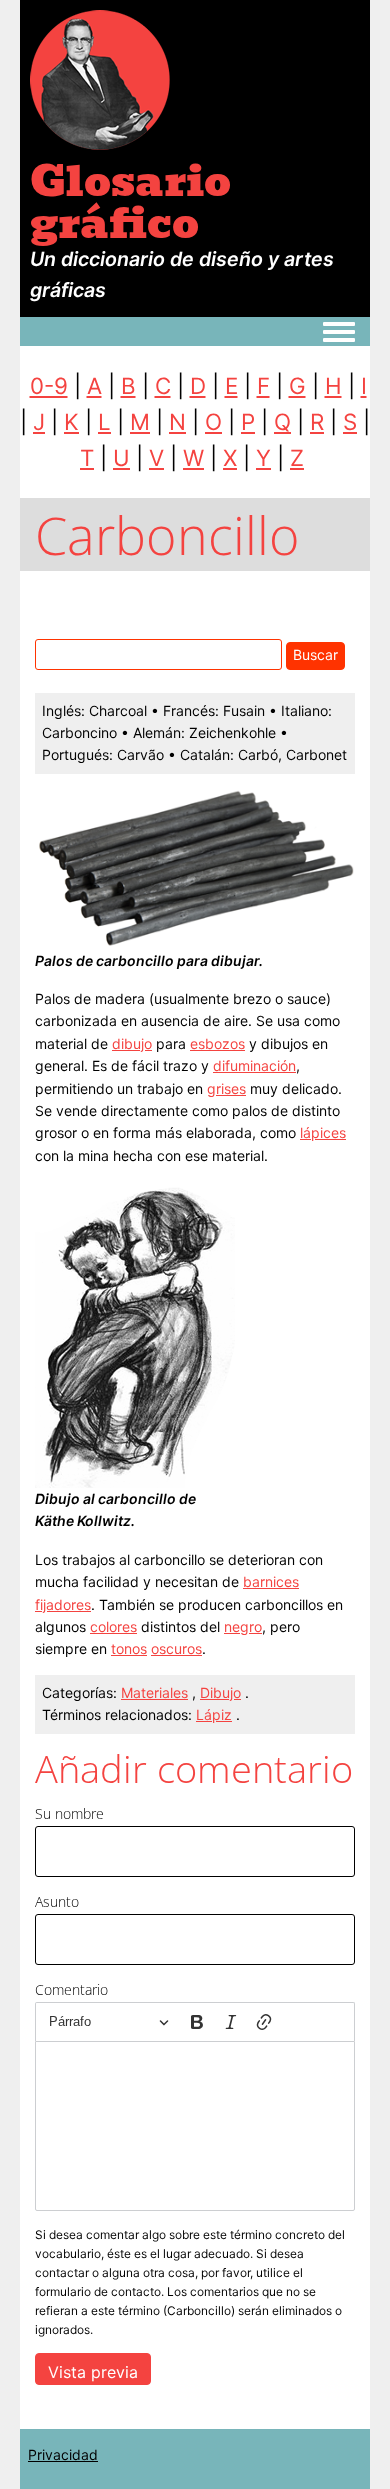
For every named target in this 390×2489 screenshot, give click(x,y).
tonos (129, 1648)
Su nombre (69, 1813)
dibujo (132, 1043)
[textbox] (195, 2126)
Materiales (154, 1692)
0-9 (49, 385)
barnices (271, 1581)
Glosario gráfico (130, 202)
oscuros (176, 1648)
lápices (323, 1132)
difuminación (254, 1065)
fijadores (63, 1604)
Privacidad (63, 2454)
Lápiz (214, 1714)
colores (113, 1626)
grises (226, 1088)
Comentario (71, 1989)
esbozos (217, 1043)
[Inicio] (100, 78)
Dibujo (220, 1692)
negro (243, 1626)
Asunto (57, 1901)
